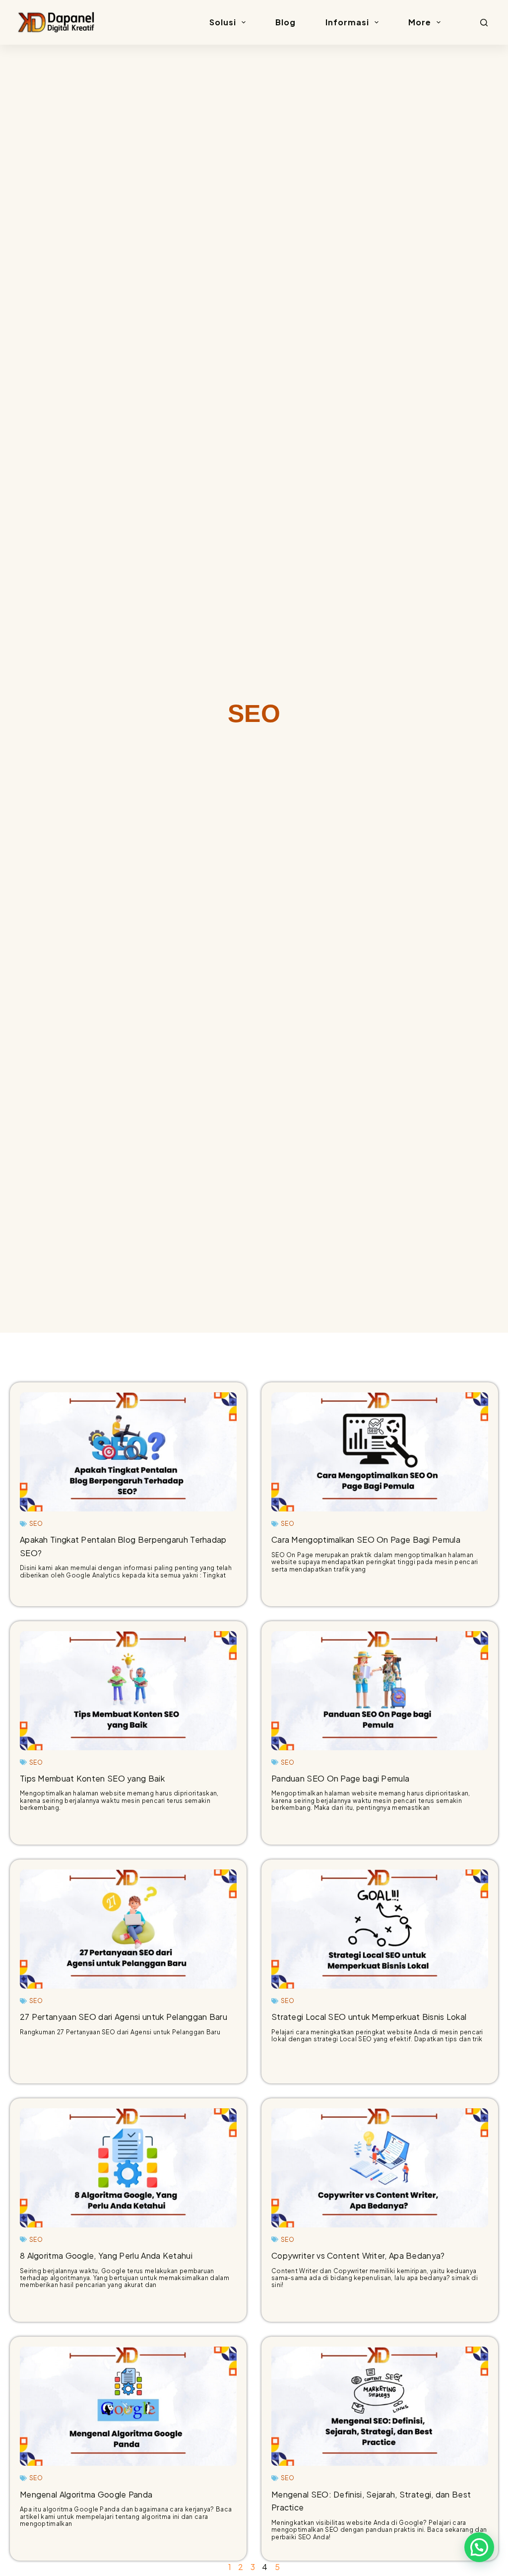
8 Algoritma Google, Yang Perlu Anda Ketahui (106, 2255)
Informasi (347, 22)
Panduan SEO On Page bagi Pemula (340, 1778)
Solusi (223, 22)
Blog (286, 22)
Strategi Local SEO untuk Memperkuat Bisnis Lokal (369, 2017)
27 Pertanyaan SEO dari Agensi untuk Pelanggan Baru (124, 2017)
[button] (479, 2547)
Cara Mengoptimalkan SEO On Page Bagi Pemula (366, 1539)
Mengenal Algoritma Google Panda (86, 2494)
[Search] (484, 23)
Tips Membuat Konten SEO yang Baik (92, 1778)
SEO (36, 1524)
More (420, 22)
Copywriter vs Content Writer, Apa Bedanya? (358, 2255)
